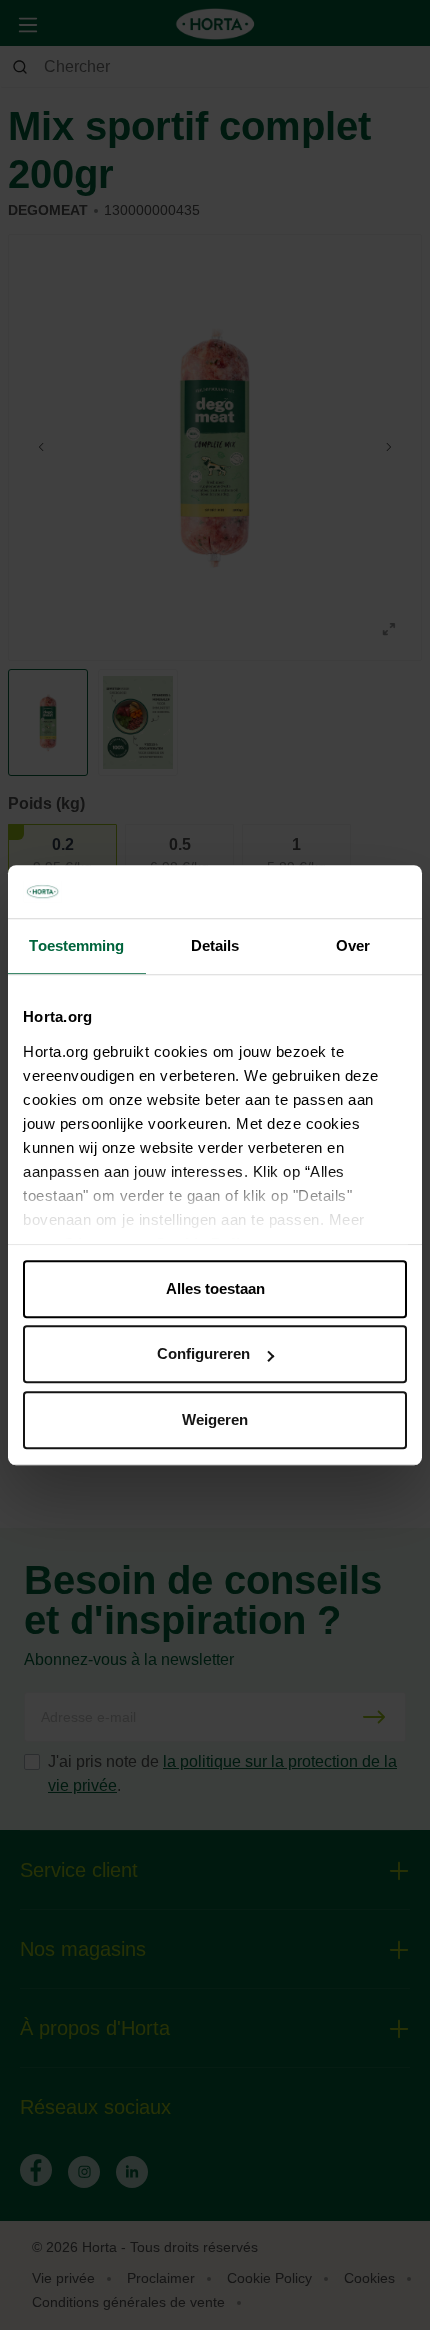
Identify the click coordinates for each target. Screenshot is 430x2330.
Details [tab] (215, 945)
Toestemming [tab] (76, 945)
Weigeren (215, 1419)
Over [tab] (353, 945)
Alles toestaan (215, 1288)
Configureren (203, 1353)
